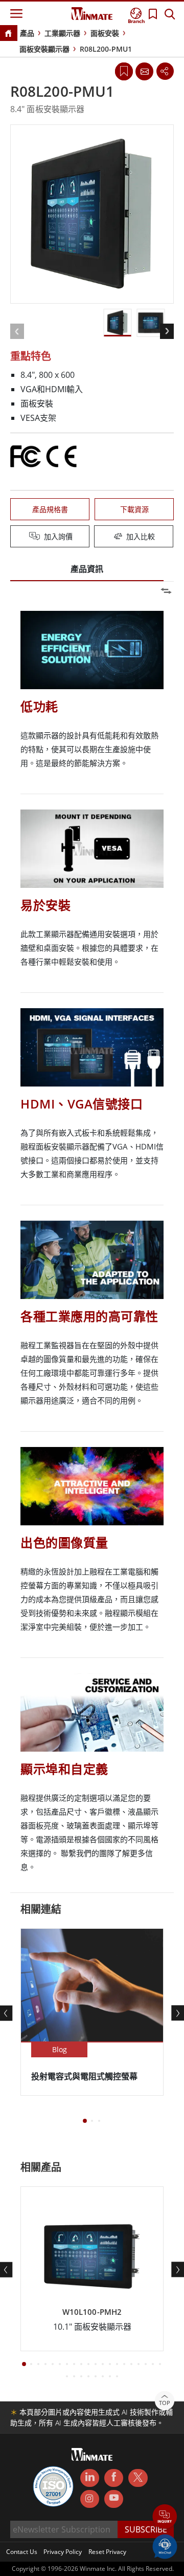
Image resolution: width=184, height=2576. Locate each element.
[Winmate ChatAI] (165, 2546)
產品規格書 (50, 509)
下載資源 (134, 509)
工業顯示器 (62, 33)
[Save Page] (124, 70)
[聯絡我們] (144, 71)
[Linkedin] (90, 2478)
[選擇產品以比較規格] (93, 537)
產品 (27, 33)
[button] (165, 2517)
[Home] (8, 34)
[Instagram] (90, 2499)
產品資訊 (87, 569)
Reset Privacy (107, 2552)
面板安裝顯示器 (44, 49)
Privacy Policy (63, 2552)
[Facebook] (114, 2478)
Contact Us (22, 2552)
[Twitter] (138, 2477)
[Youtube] (114, 2499)
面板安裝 (105, 33)
